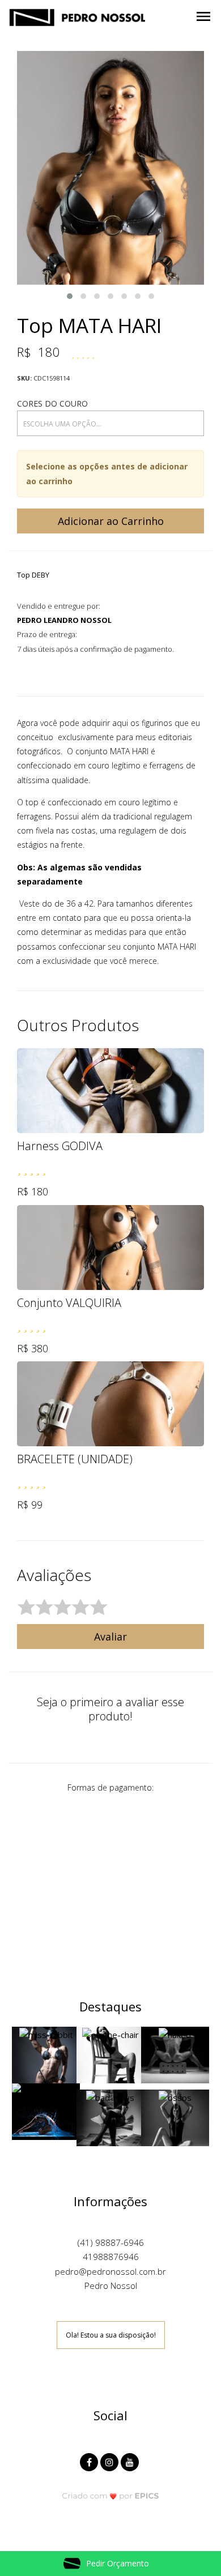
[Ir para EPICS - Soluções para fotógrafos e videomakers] (111, 2495)
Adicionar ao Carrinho (111, 521)
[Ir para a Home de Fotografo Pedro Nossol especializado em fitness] (77, 16)
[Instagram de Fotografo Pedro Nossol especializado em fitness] (110, 2461)
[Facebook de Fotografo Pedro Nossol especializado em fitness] (90, 2461)
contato (67, 918)
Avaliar (110, 1637)
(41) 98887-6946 (111, 2242)
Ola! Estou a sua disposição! (111, 2335)
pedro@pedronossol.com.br (110, 2271)
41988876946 (111, 2257)
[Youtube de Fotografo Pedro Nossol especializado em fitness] (131, 2461)
